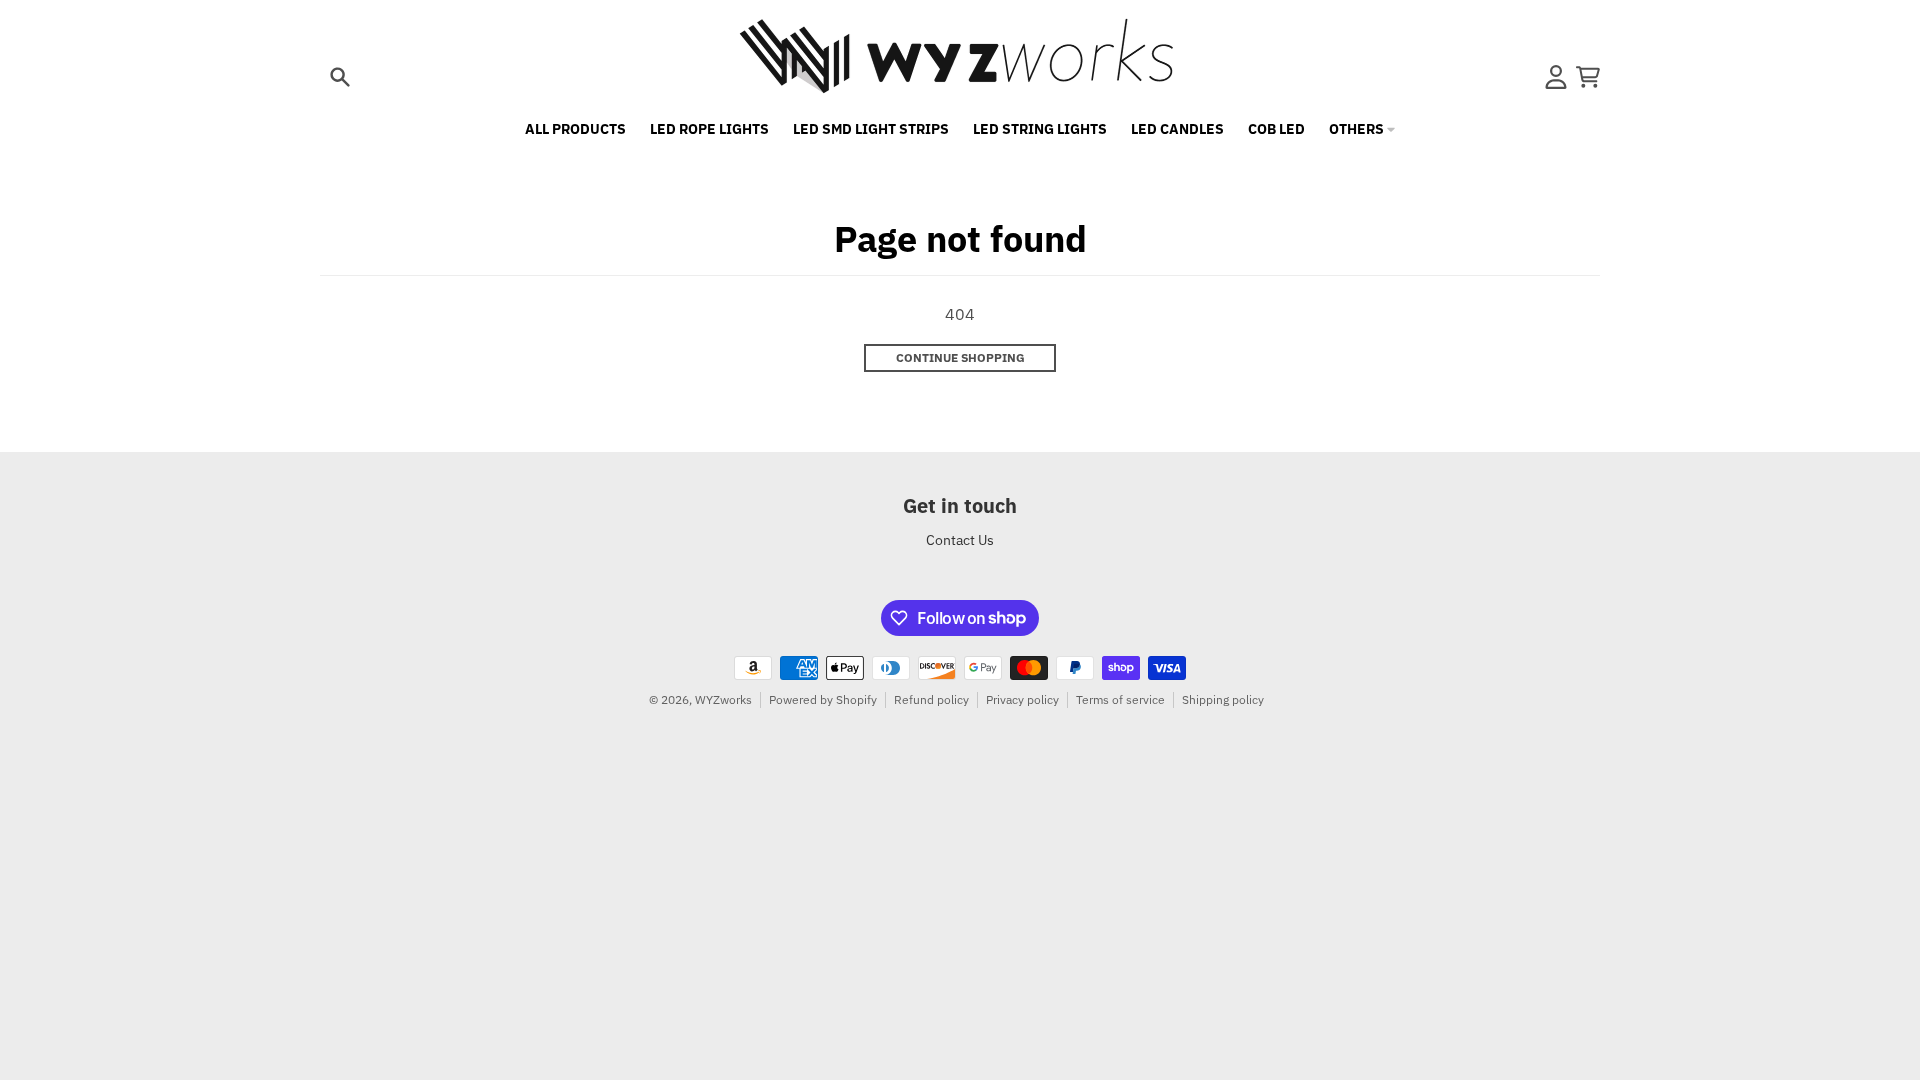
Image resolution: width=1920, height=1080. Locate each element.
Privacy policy (1022, 699)
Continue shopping (960, 357)
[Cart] (1588, 77)
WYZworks (723, 699)
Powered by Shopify (823, 699)
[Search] (340, 77)
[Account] (1556, 77)
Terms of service (1120, 699)
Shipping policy (1223, 699)
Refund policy (931, 699)
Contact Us (960, 540)
